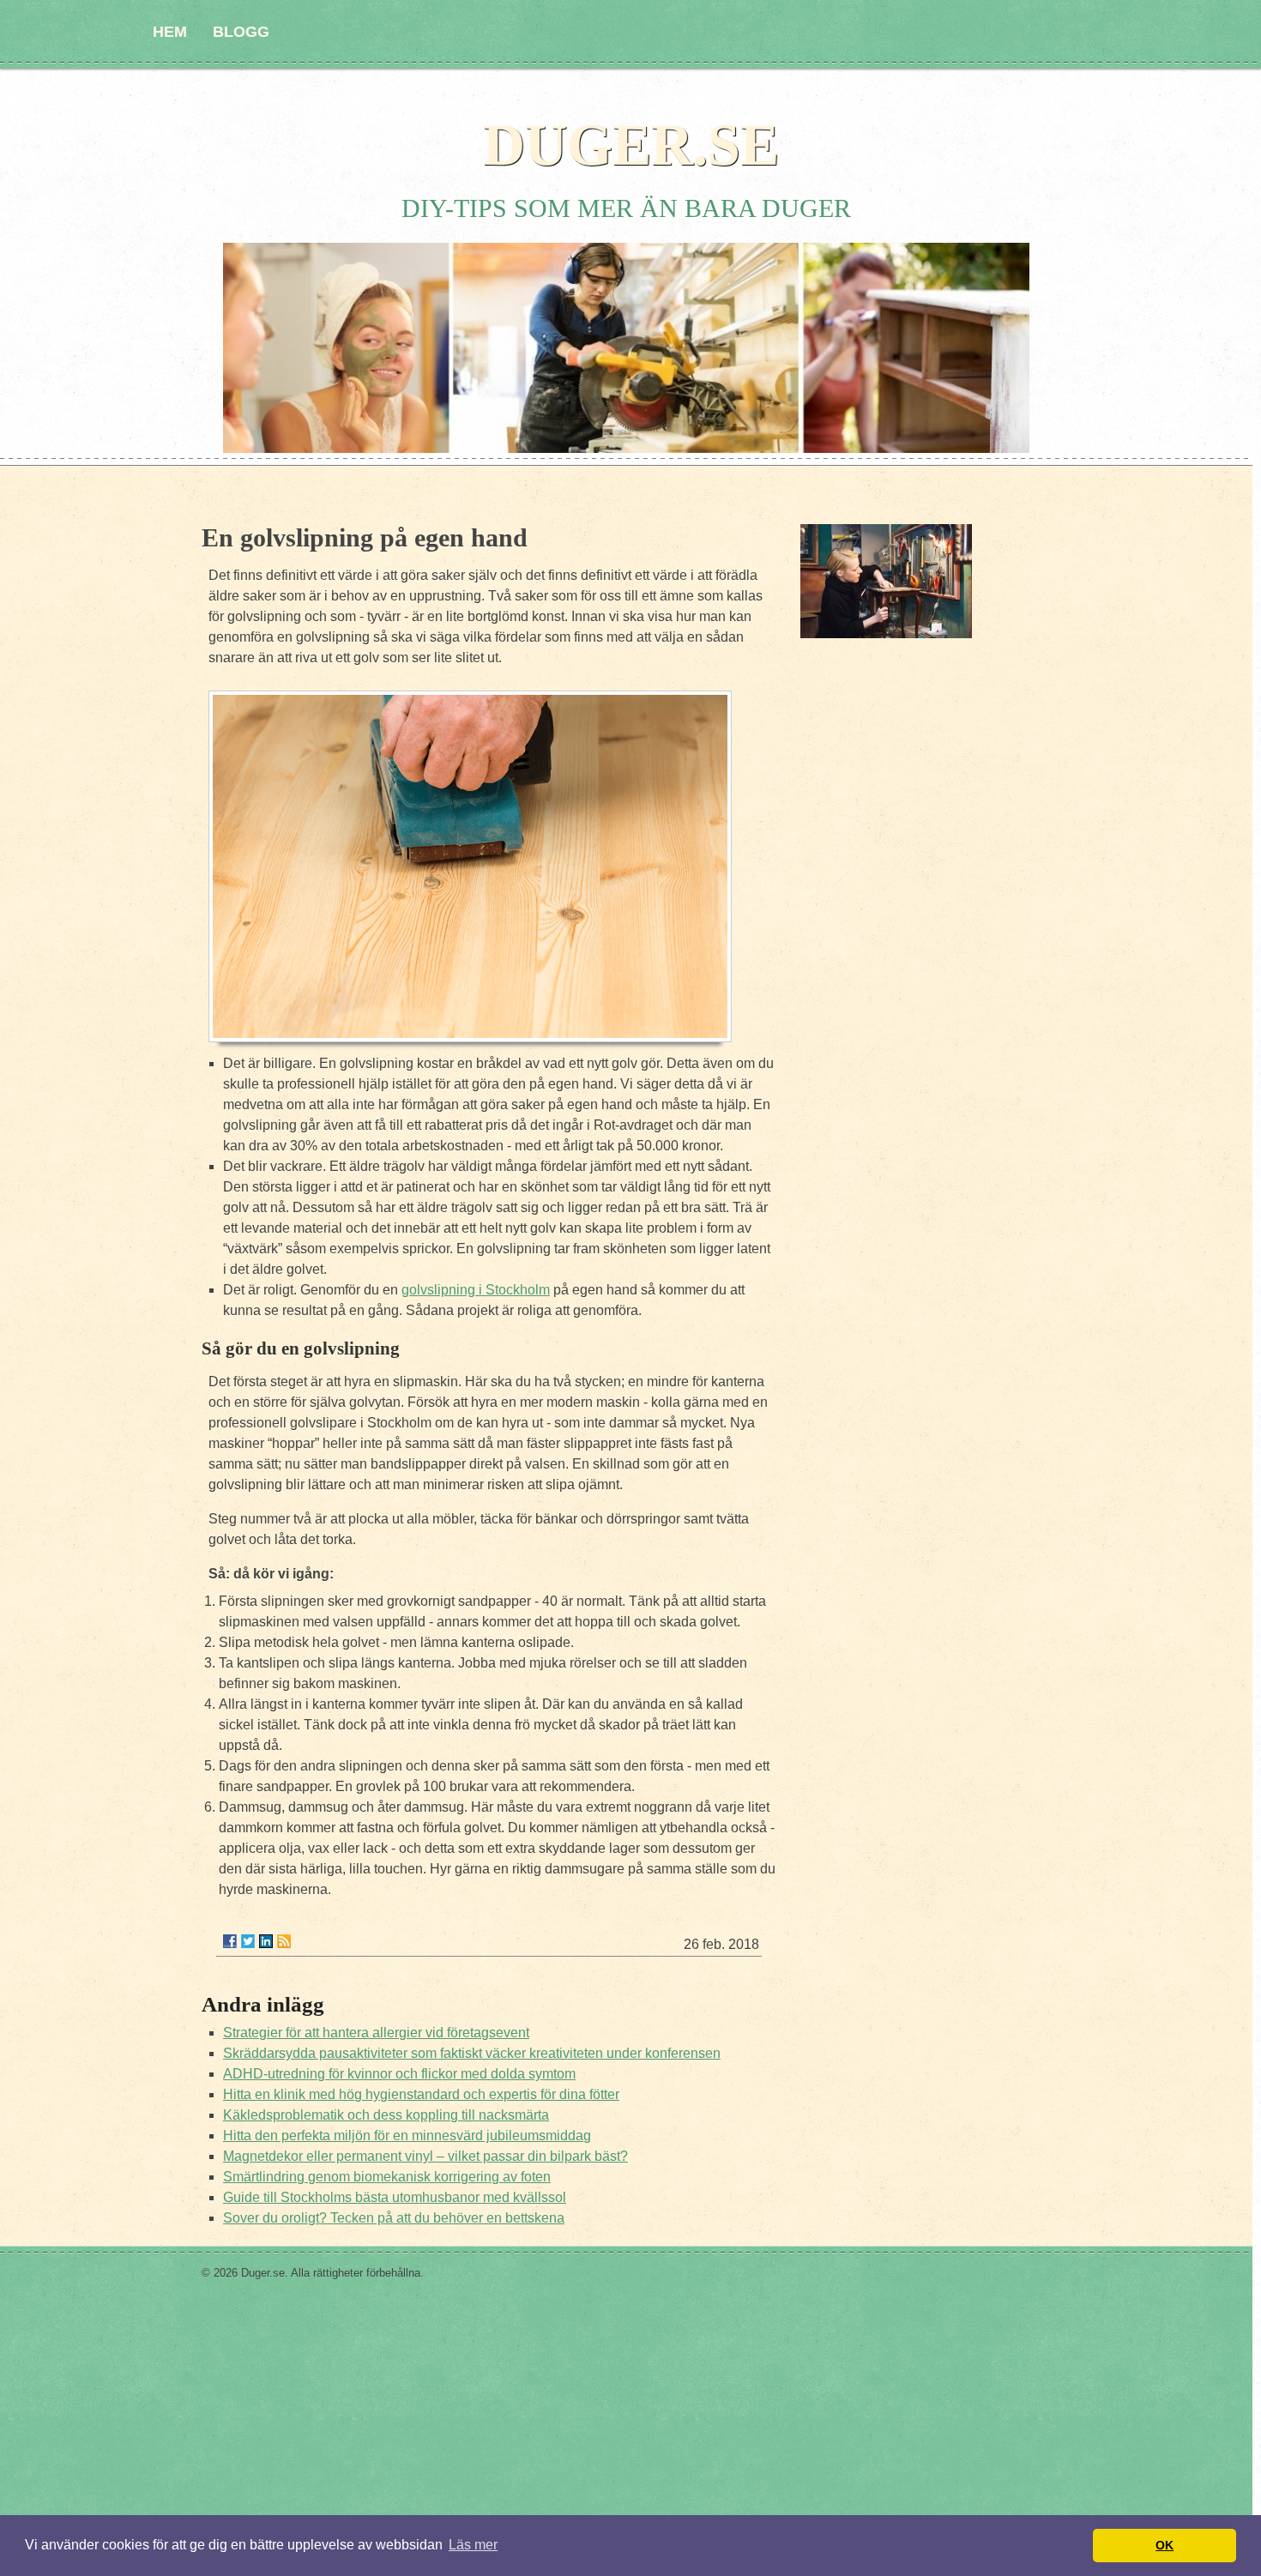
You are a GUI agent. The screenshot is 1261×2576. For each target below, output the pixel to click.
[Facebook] (230, 1941)
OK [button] (1164, 2545)
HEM (170, 32)
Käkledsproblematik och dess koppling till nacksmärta (386, 2115)
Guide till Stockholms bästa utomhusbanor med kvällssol (395, 2197)
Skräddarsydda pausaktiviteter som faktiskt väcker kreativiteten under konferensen (472, 2053)
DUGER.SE (631, 145)
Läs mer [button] (473, 2545)
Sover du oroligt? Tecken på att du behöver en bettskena (394, 2218)
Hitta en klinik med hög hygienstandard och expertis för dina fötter (421, 2094)
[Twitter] (248, 1941)
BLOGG (241, 32)
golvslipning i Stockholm (476, 1290)
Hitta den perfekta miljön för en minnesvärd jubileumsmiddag (407, 2136)
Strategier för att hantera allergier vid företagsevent (376, 2033)
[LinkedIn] (266, 1941)
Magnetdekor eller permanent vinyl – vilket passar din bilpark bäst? (425, 2156)
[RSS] (284, 1941)
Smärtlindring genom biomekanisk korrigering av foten (387, 2177)
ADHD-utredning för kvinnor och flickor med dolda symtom (399, 2074)
